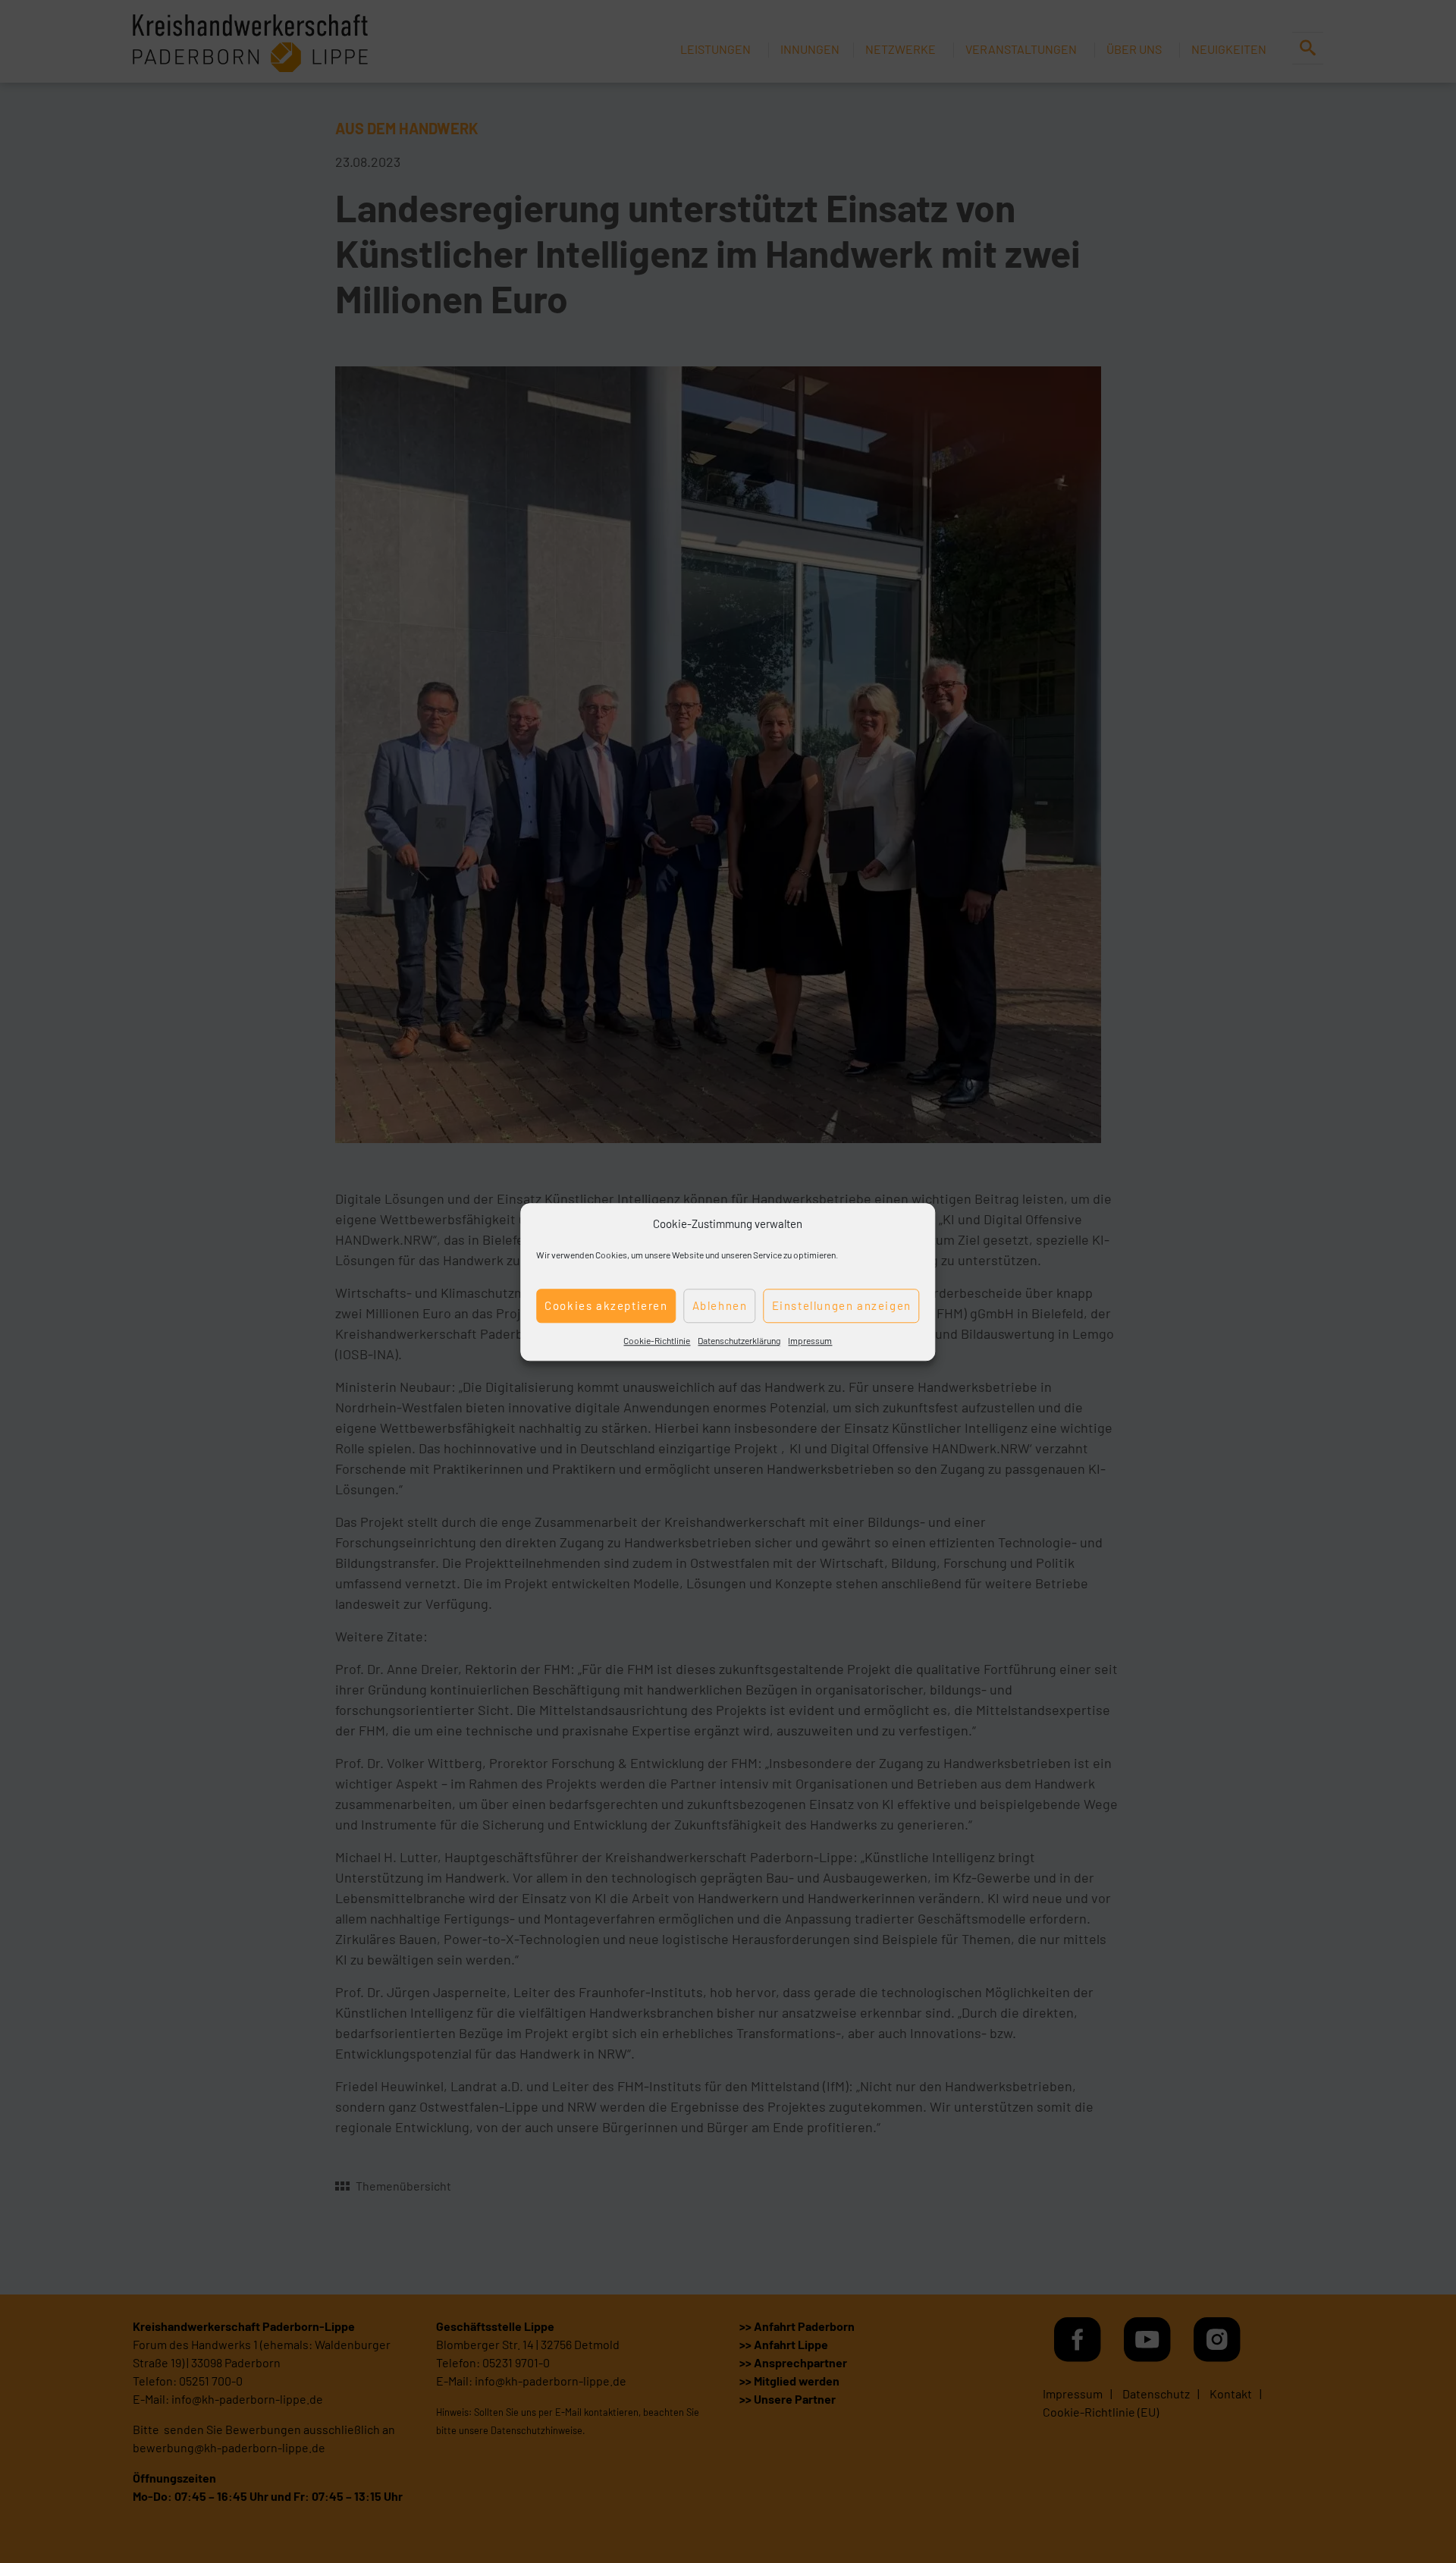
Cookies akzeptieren (606, 1305)
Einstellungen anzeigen (842, 1305)
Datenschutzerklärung (739, 1340)
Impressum (810, 1340)
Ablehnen (720, 1305)
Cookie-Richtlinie (657, 1340)
